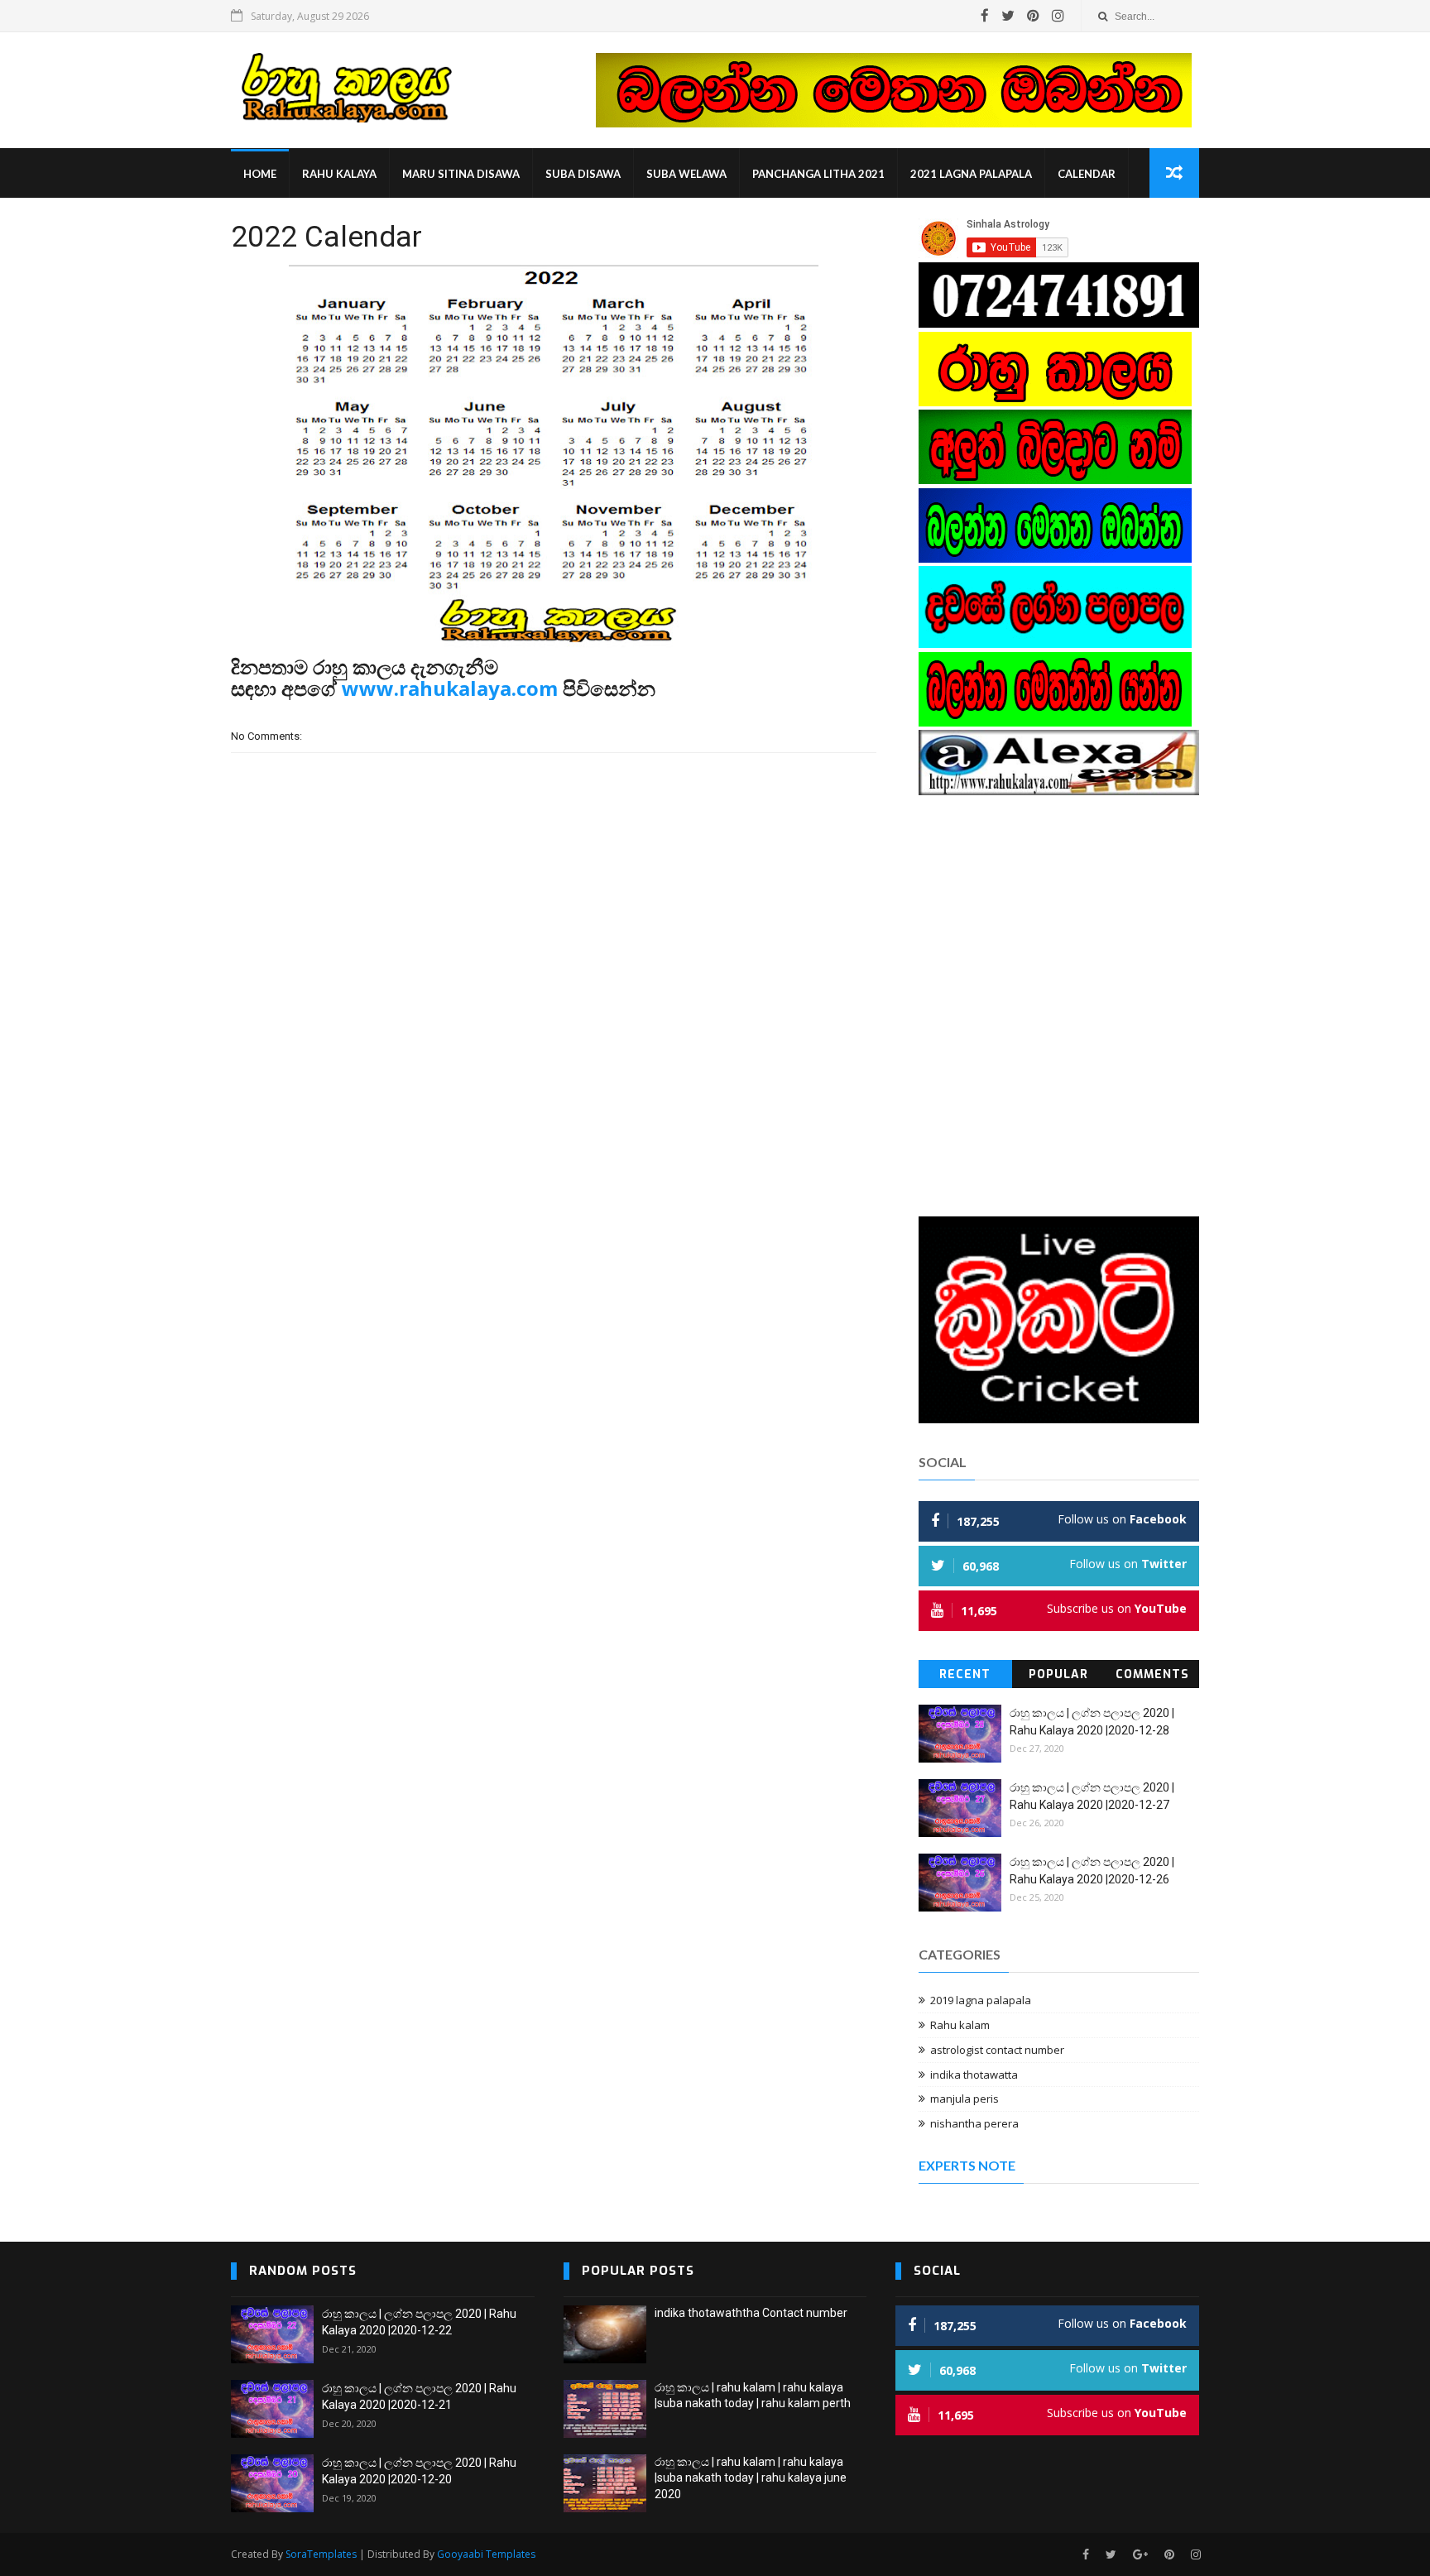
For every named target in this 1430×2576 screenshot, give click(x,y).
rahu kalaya (339, 174)
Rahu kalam (960, 2025)
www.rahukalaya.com (450, 688)
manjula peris (965, 2099)
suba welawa (686, 174)
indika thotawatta (974, 2075)
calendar (1087, 174)
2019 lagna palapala (981, 2000)
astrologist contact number (997, 2050)
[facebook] (985, 16)
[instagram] (1058, 16)
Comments (1152, 1674)
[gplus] (1140, 2555)
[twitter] (1008, 16)
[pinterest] (1033, 16)
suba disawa (583, 174)
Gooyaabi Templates (486, 2554)
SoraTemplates (321, 2554)
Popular (1058, 1674)
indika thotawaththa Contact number (751, 2313)
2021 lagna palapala (971, 174)
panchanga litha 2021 (818, 174)
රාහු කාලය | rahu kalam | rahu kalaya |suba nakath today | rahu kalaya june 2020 (751, 2478)
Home (260, 174)
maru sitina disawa (461, 174)
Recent (965, 1674)
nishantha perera (974, 2123)
